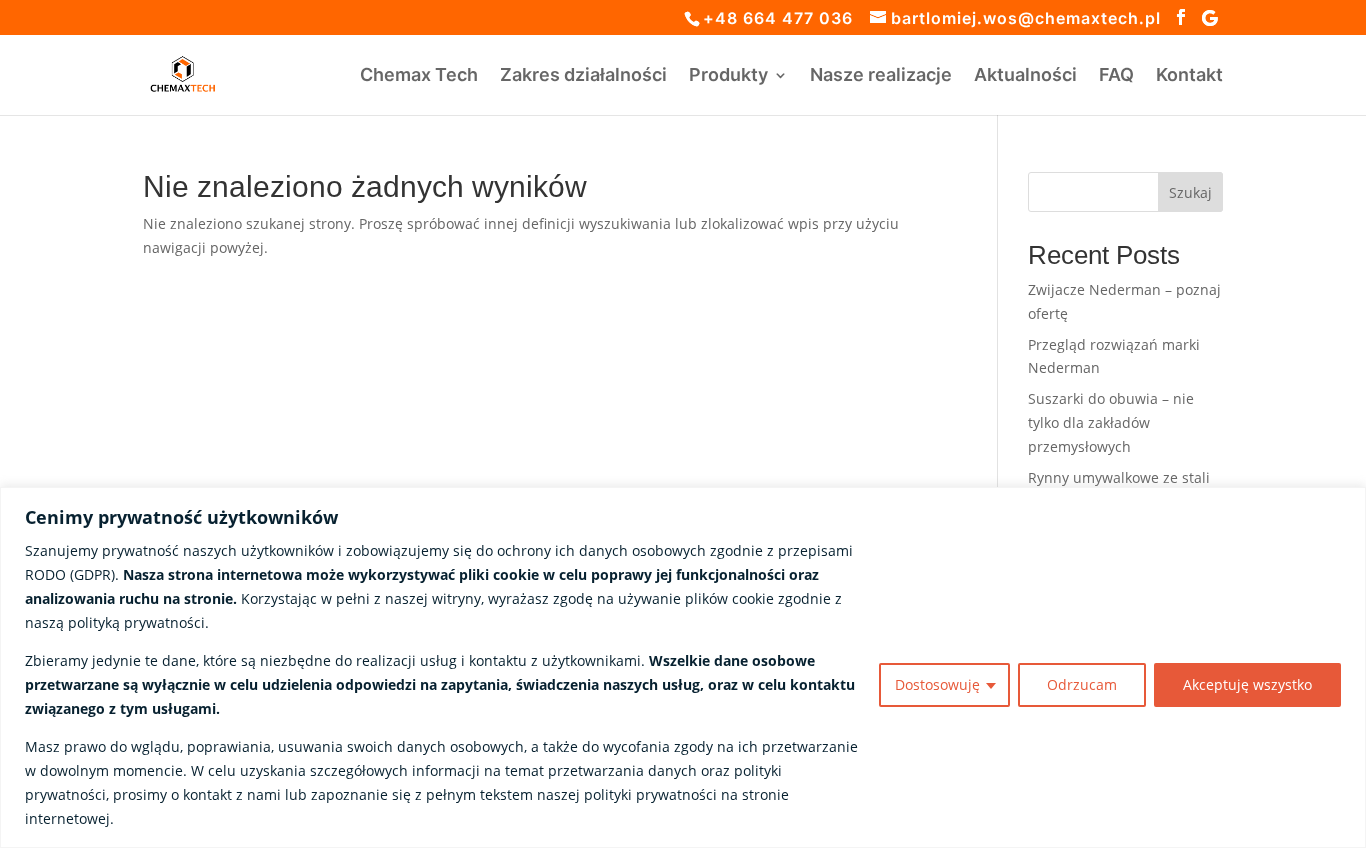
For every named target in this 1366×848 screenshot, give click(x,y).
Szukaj (1190, 192)
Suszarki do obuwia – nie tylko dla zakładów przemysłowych (1111, 422)
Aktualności (1025, 76)
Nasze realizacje (881, 76)
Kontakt (1189, 76)
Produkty (728, 76)
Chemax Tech (419, 76)
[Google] (1210, 18)
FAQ (1116, 76)
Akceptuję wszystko (1247, 684)
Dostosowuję (937, 684)
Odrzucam (1082, 684)
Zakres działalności (583, 76)
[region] (683, 667)
